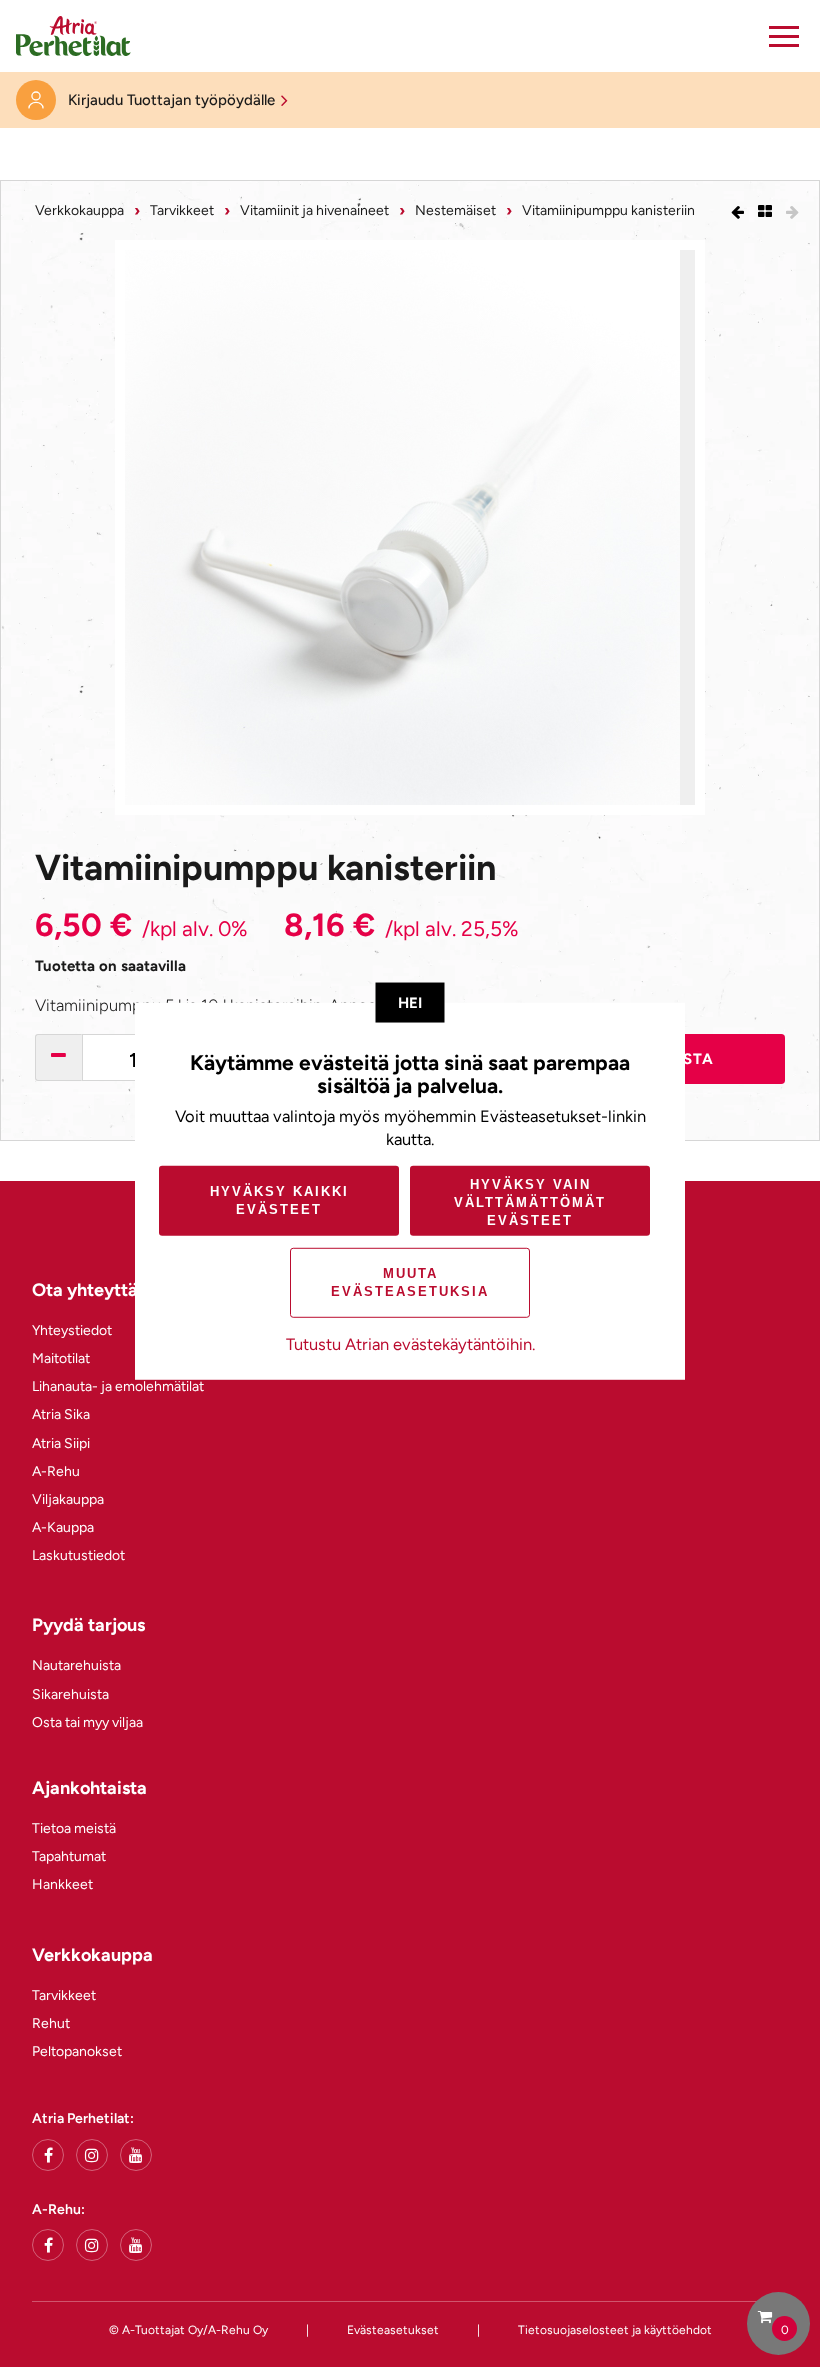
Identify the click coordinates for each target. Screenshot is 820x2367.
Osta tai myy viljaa (87, 1722)
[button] (784, 36)
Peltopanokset (77, 2051)
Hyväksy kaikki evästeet (279, 1200)
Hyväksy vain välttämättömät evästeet (530, 1201)
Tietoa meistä (74, 1828)
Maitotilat (61, 1358)
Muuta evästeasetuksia (410, 1282)
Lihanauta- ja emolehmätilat (118, 1386)
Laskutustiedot (78, 1555)
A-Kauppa (63, 1527)
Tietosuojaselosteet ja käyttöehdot (615, 2330)
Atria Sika (61, 1414)
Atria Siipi (61, 1443)
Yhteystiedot (72, 1330)
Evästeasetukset (393, 2330)
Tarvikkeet (182, 210)
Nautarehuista (76, 1665)
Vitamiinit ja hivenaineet (314, 210)
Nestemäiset (455, 210)
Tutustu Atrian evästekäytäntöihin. (410, 1344)
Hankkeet (62, 1884)
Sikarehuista (70, 1694)
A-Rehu (56, 1471)
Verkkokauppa (79, 210)
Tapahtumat (69, 1856)
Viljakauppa (68, 1499)
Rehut (51, 2023)
